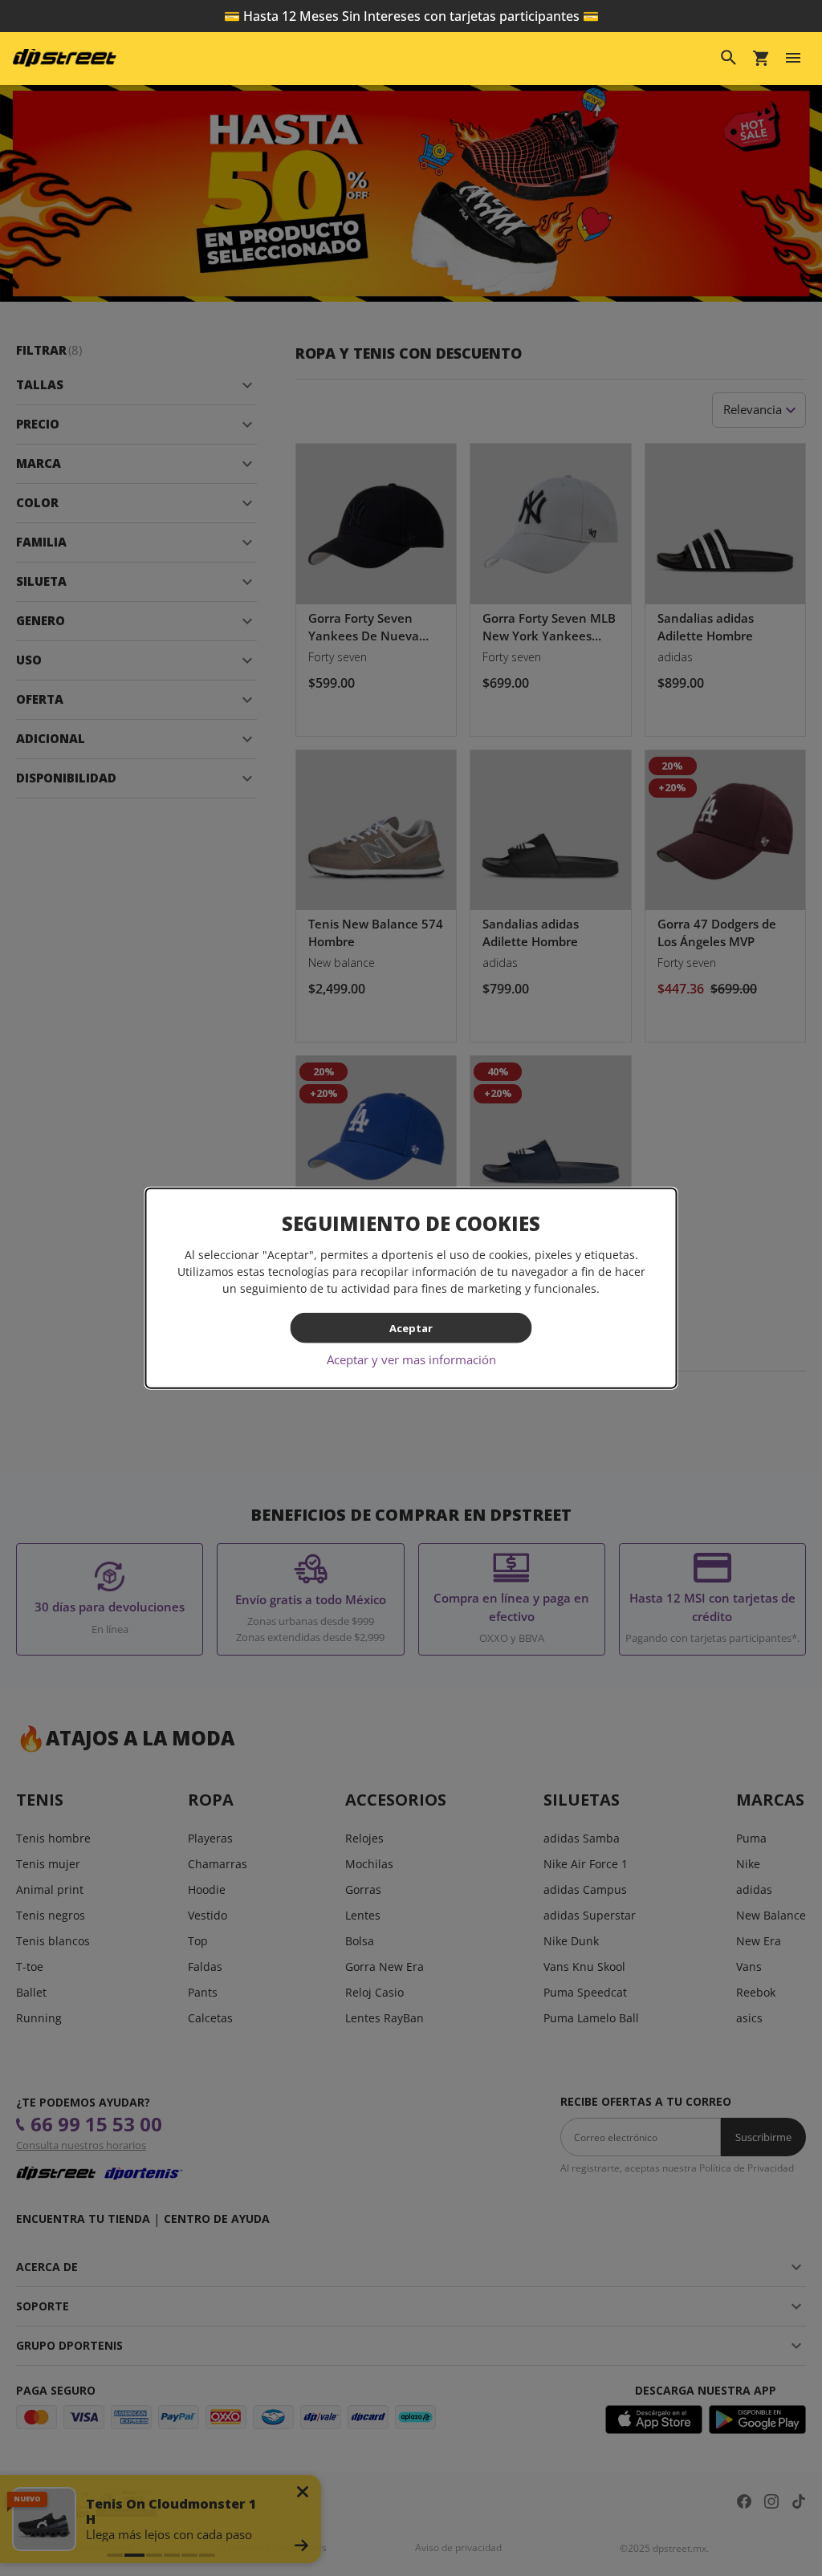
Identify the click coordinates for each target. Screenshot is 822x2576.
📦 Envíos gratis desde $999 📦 (411, 16)
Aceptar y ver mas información (411, 1359)
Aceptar (411, 1327)
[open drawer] (793, 58)
